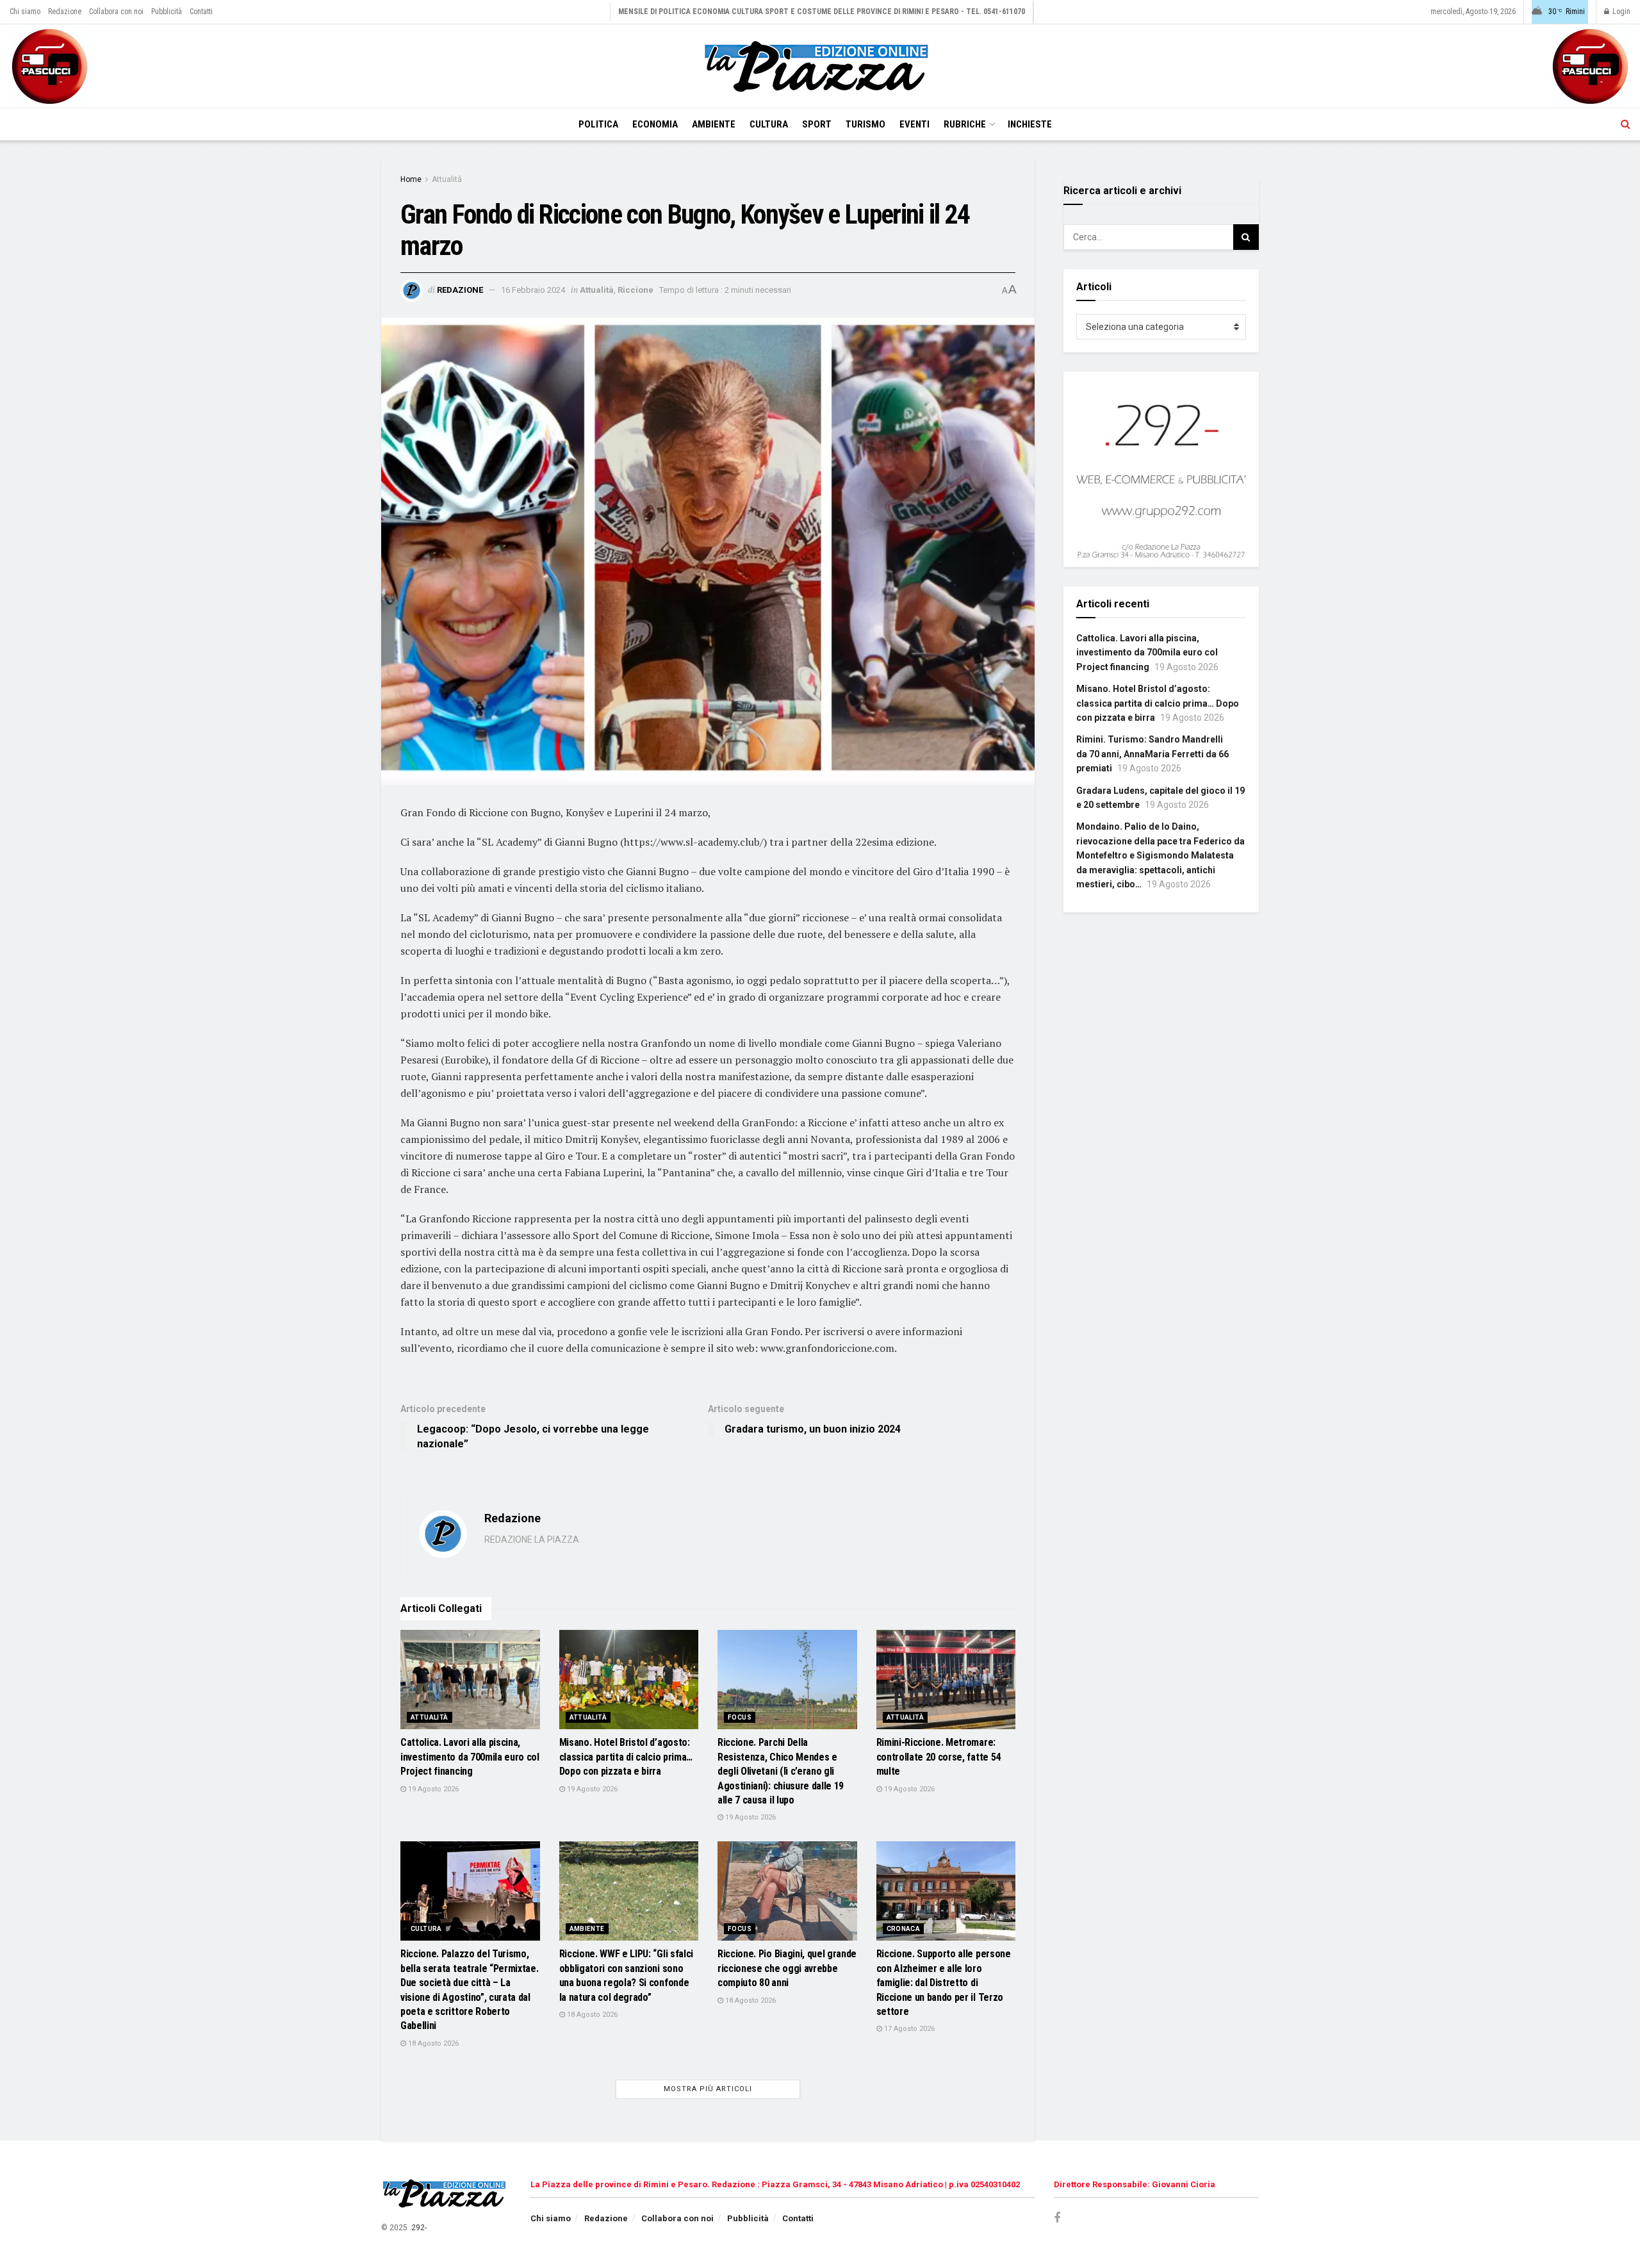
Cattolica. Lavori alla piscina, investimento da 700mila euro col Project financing (470, 1757)
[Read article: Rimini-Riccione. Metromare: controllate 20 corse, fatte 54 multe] (946, 1680)
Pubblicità (167, 12)
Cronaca (904, 1929)
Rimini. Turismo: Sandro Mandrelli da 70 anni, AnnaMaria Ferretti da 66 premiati (1152, 754)
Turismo (865, 124)
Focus (740, 1717)
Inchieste (1030, 124)
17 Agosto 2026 (908, 2029)
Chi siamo (25, 12)
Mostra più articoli (708, 2089)
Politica (598, 124)
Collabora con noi (116, 12)
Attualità (447, 179)
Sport (817, 124)
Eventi (914, 124)
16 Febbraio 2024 (533, 290)
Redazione (65, 12)
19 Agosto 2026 (432, 1789)
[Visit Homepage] (820, 66)
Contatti (201, 12)
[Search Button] (1626, 124)
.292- (418, 2228)
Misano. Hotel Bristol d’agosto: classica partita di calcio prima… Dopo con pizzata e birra (626, 1757)
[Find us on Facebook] (1057, 2218)
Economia (655, 124)
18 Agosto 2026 (432, 2043)
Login (1620, 12)
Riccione (635, 290)
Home (411, 179)
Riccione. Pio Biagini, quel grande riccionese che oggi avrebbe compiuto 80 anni (787, 1968)
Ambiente (714, 124)
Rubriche (965, 124)
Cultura (769, 124)
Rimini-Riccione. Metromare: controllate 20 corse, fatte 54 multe (939, 1757)
